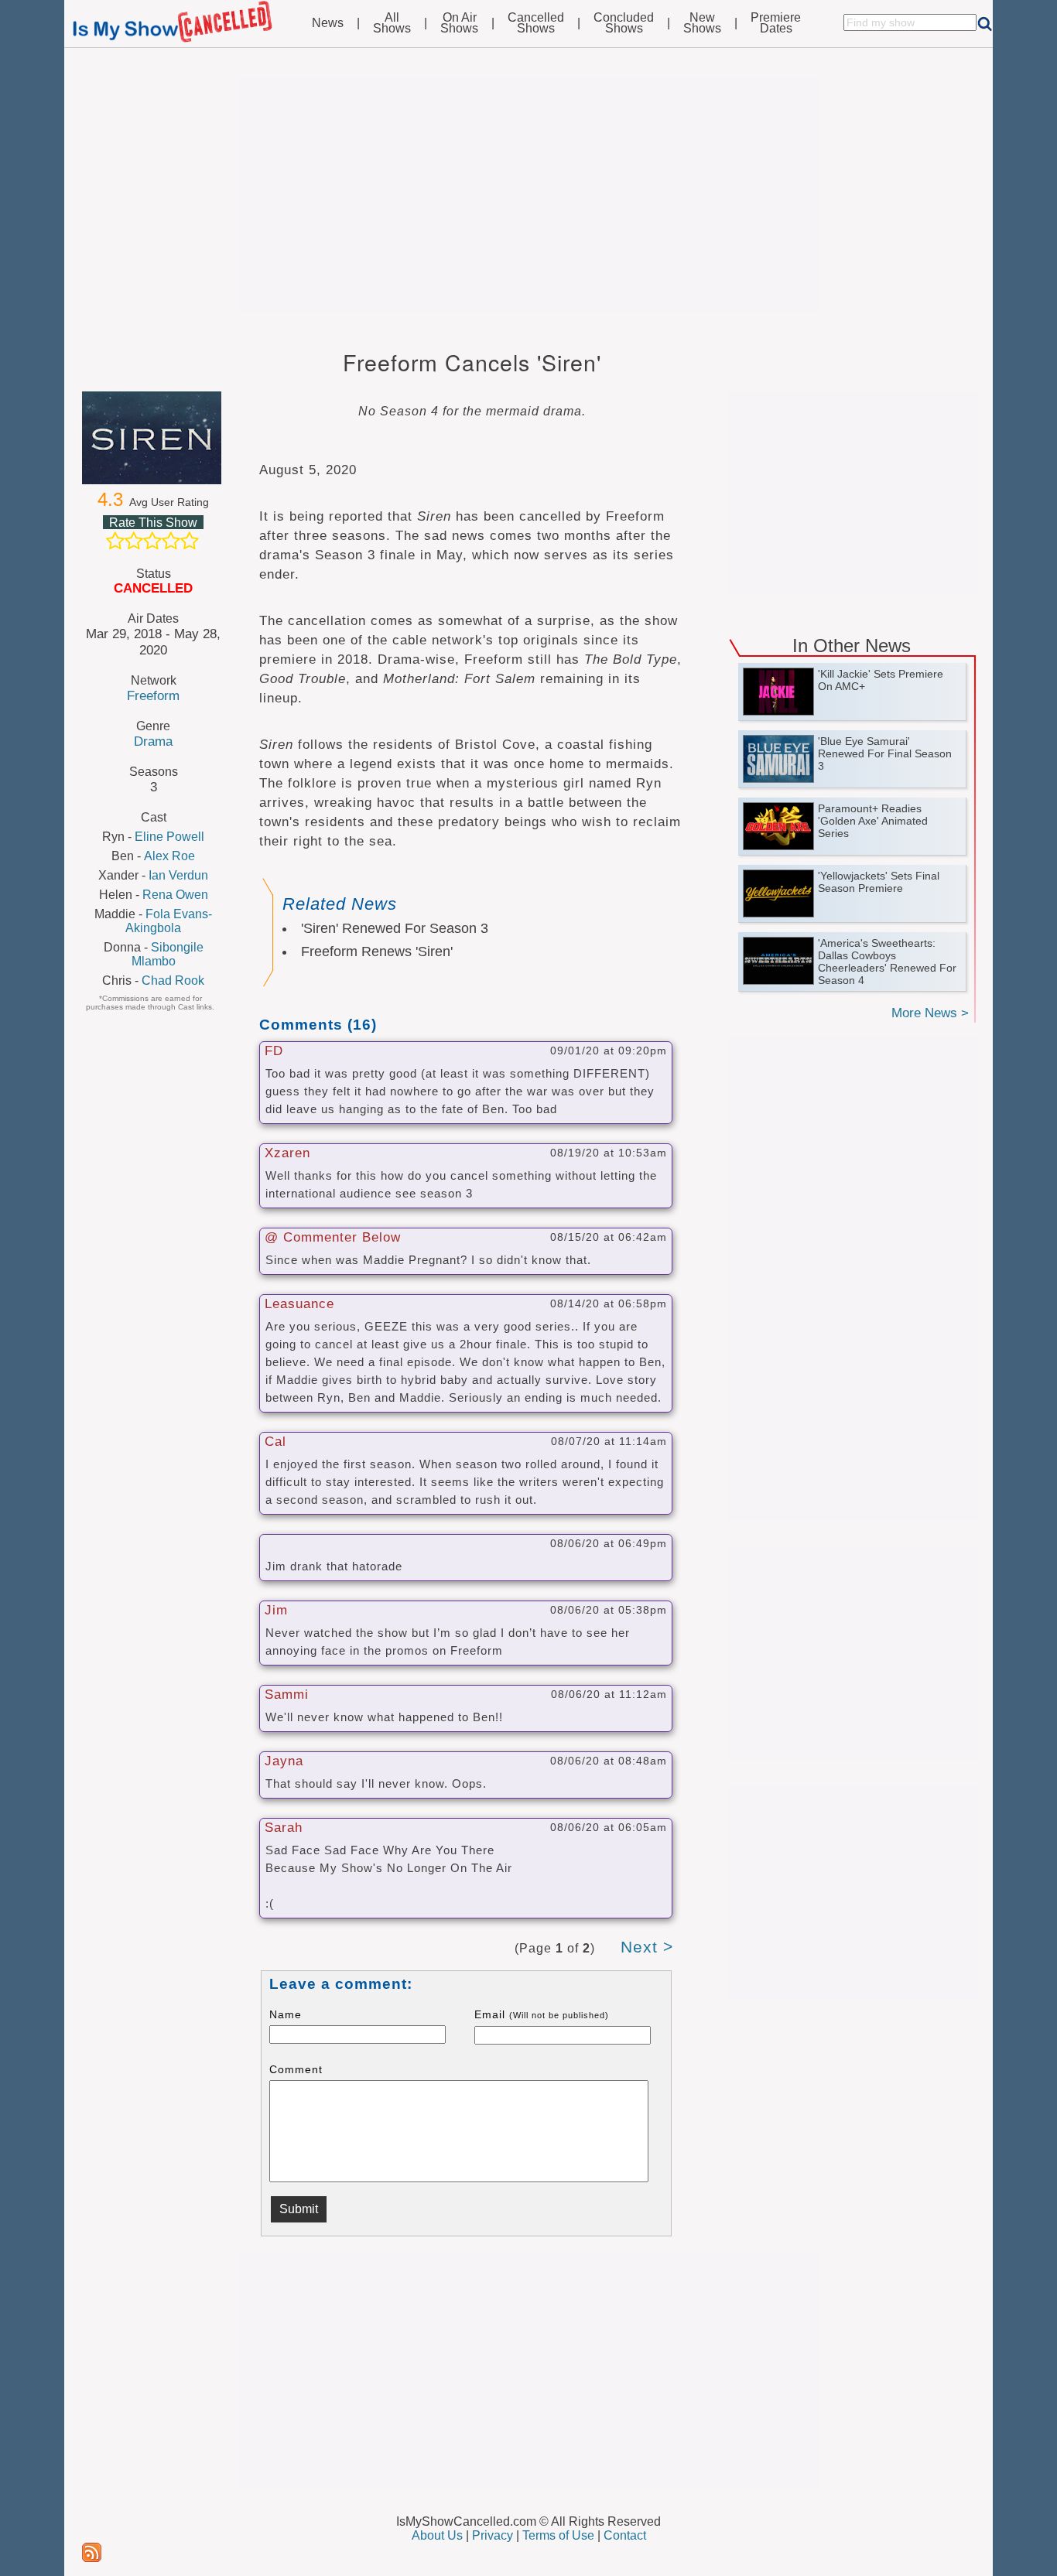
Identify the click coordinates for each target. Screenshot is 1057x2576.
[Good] (171, 541)
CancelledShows (536, 23)
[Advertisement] (528, 195)
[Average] (152, 541)
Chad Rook (173, 981)
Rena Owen (175, 895)
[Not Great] (134, 541)
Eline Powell (169, 837)
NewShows (702, 23)
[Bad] (115, 541)
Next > (647, 1947)
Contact (625, 2535)
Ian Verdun (178, 875)
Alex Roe (169, 856)
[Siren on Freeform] (153, 438)
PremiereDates (776, 23)
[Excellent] (190, 541)
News (328, 23)
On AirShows (459, 23)
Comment (296, 2069)
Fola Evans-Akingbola (169, 921)
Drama (153, 741)
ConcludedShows (624, 23)
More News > (930, 1013)
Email (542, 2014)
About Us (437, 2535)
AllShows (392, 23)
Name (286, 2014)
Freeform (153, 695)
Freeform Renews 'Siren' (377, 951)
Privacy (493, 2535)
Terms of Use (558, 2535)
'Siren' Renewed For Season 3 (395, 928)
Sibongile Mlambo (168, 954)
